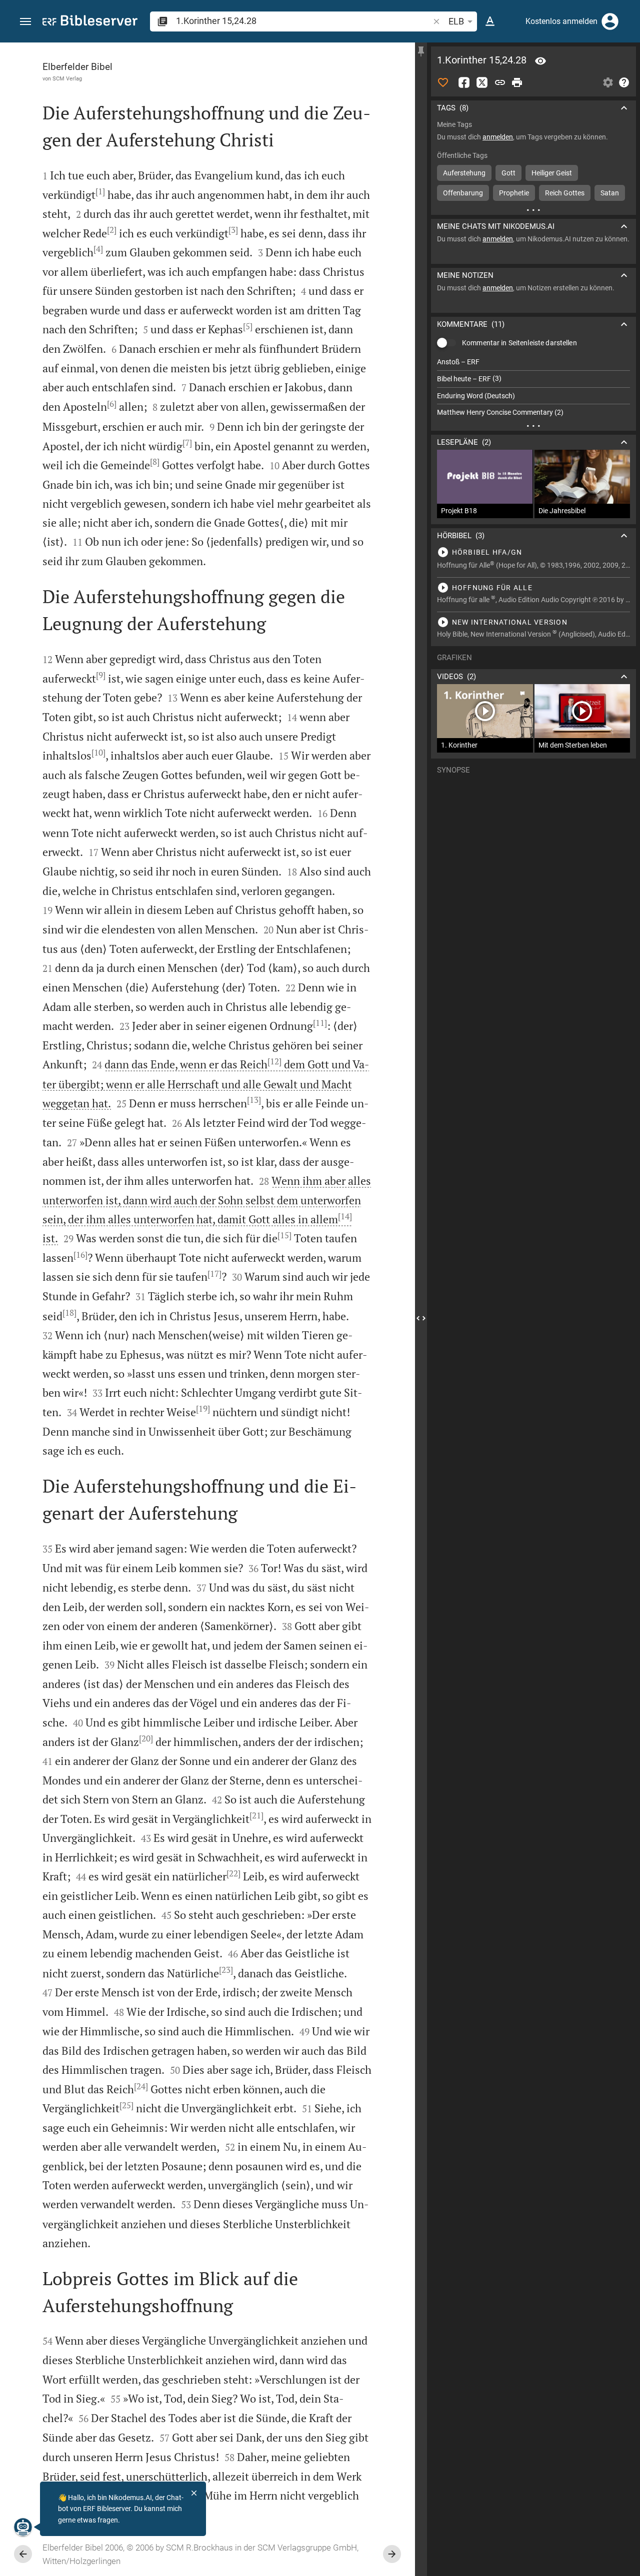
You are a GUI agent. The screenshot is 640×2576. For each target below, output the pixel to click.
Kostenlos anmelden (561, 21)
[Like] (443, 82)
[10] (98, 753)
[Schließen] (194, 2493)
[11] (320, 1023)
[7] (187, 443)
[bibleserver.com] (90, 22)
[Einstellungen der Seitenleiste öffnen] (608, 82)
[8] (155, 462)
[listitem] (533, 362)
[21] (256, 1815)
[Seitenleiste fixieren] (421, 51)
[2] (112, 230)
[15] (284, 1235)
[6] (112, 404)
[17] (214, 1274)
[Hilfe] (624, 82)
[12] (274, 1061)
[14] (345, 1216)
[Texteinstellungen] (490, 21)
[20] (146, 1738)
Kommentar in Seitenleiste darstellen (519, 343)
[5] (248, 326)
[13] (254, 1100)
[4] (98, 249)
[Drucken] (517, 82)
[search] (303, 21)
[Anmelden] (610, 21)
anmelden (498, 137)
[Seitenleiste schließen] (421, 1318)
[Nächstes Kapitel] (392, 2554)
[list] (533, 387)
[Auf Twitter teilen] (482, 82)
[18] (69, 1313)
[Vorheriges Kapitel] (23, 2554)
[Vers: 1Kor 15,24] (540, 61)
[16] (80, 1255)
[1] (100, 191)
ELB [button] (456, 21)
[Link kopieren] (500, 82)
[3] (233, 230)
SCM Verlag (67, 78)
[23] (226, 1970)
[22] (233, 1873)
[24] (141, 2086)
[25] (126, 2105)
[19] (203, 1409)
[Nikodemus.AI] (23, 2527)
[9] (101, 675)
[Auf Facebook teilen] (464, 82)
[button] (25, 22)
